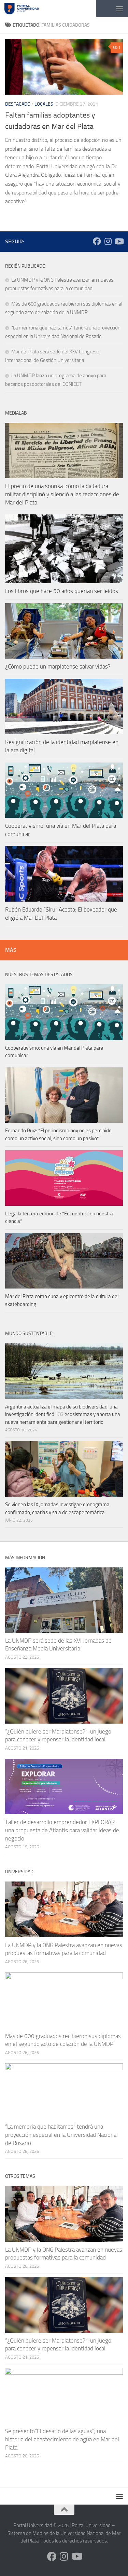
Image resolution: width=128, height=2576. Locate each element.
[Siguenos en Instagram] (108, 241)
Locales (44, 104)
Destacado (18, 104)
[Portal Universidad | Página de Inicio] (27, 9)
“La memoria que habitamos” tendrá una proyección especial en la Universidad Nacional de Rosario (61, 2135)
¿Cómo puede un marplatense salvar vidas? (58, 666)
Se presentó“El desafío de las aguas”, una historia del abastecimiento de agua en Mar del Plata (62, 2439)
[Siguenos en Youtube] (119, 241)
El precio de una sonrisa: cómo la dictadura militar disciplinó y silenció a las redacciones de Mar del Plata (62, 494)
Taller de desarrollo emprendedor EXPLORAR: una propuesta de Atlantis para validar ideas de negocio (62, 1830)
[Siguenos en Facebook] (97, 241)
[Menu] (119, 9)
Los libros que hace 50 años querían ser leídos (62, 591)
